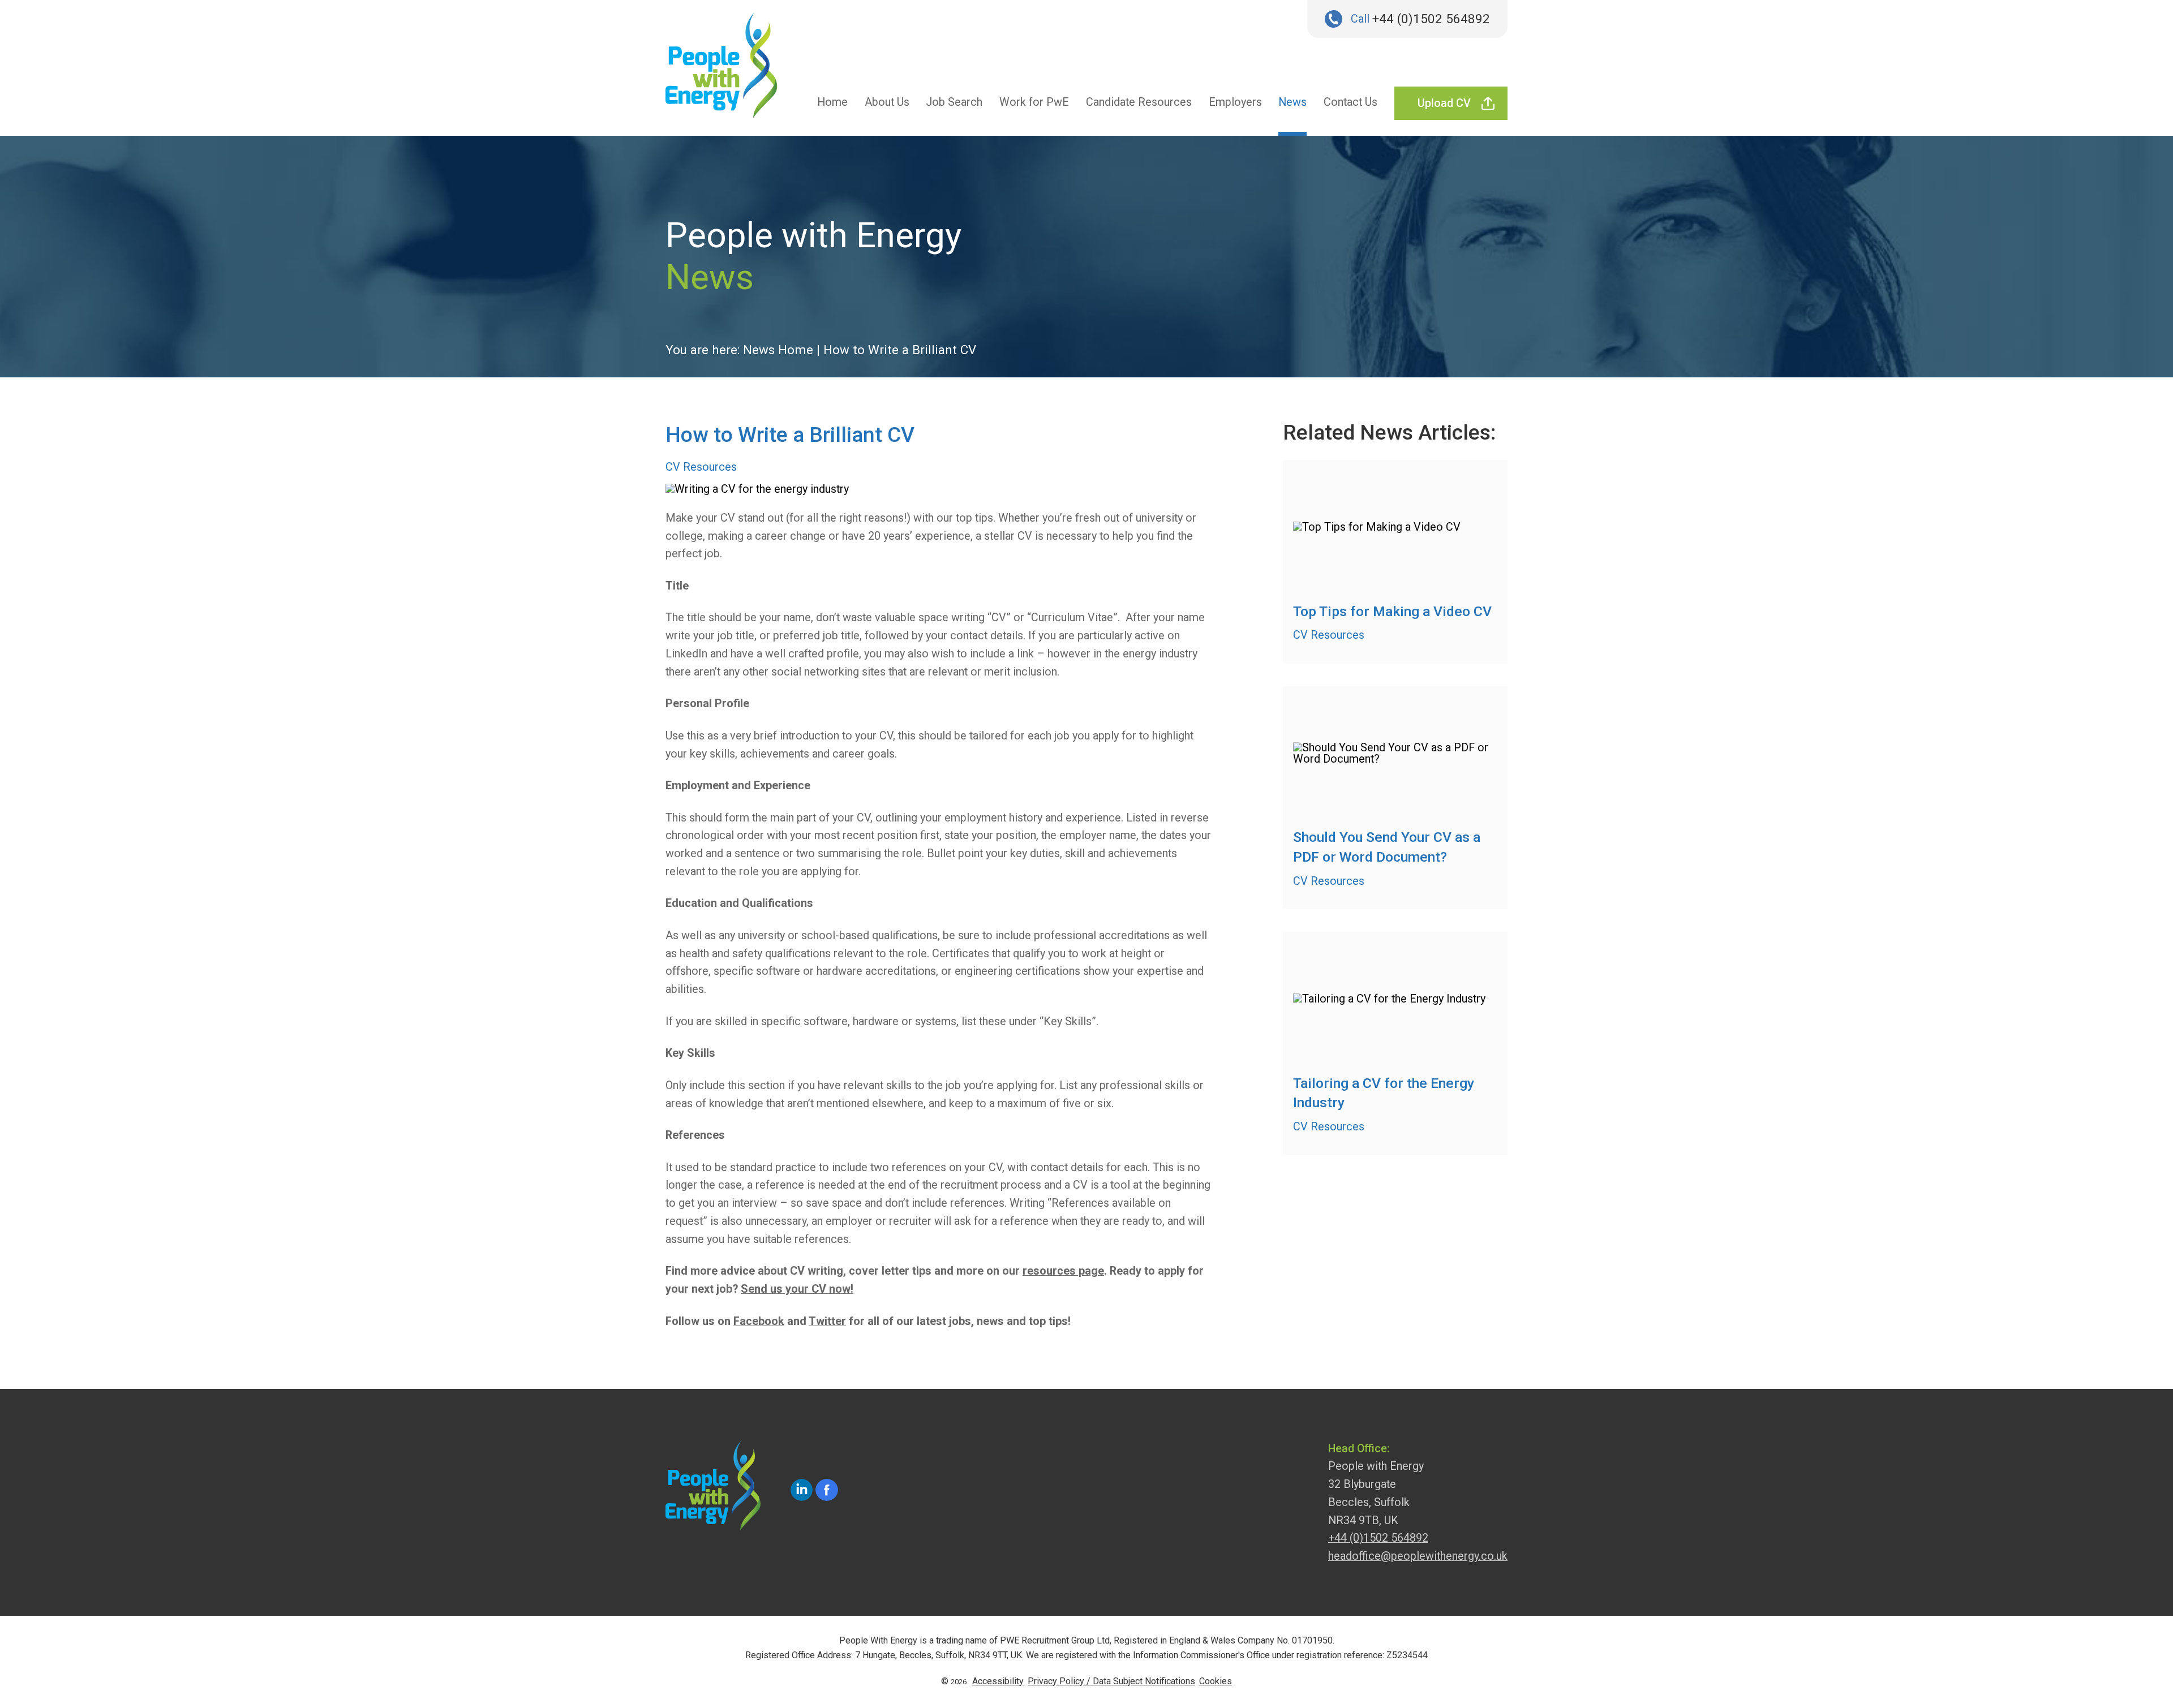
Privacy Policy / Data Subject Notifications (1111, 1681)
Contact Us (1350, 102)
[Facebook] (827, 1490)
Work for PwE (1034, 102)
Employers (1235, 102)
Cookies (1216, 1681)
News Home (778, 350)
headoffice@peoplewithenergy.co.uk (1418, 1556)
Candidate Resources (1139, 102)
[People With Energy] (722, 71)
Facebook (759, 1321)
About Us (887, 102)
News (1292, 102)
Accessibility (998, 1681)
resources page (1063, 1271)
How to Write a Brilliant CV (900, 350)
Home (832, 102)
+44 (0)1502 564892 (1431, 19)
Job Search (954, 102)
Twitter (827, 1321)
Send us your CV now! (797, 1289)
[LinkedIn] (802, 1490)
